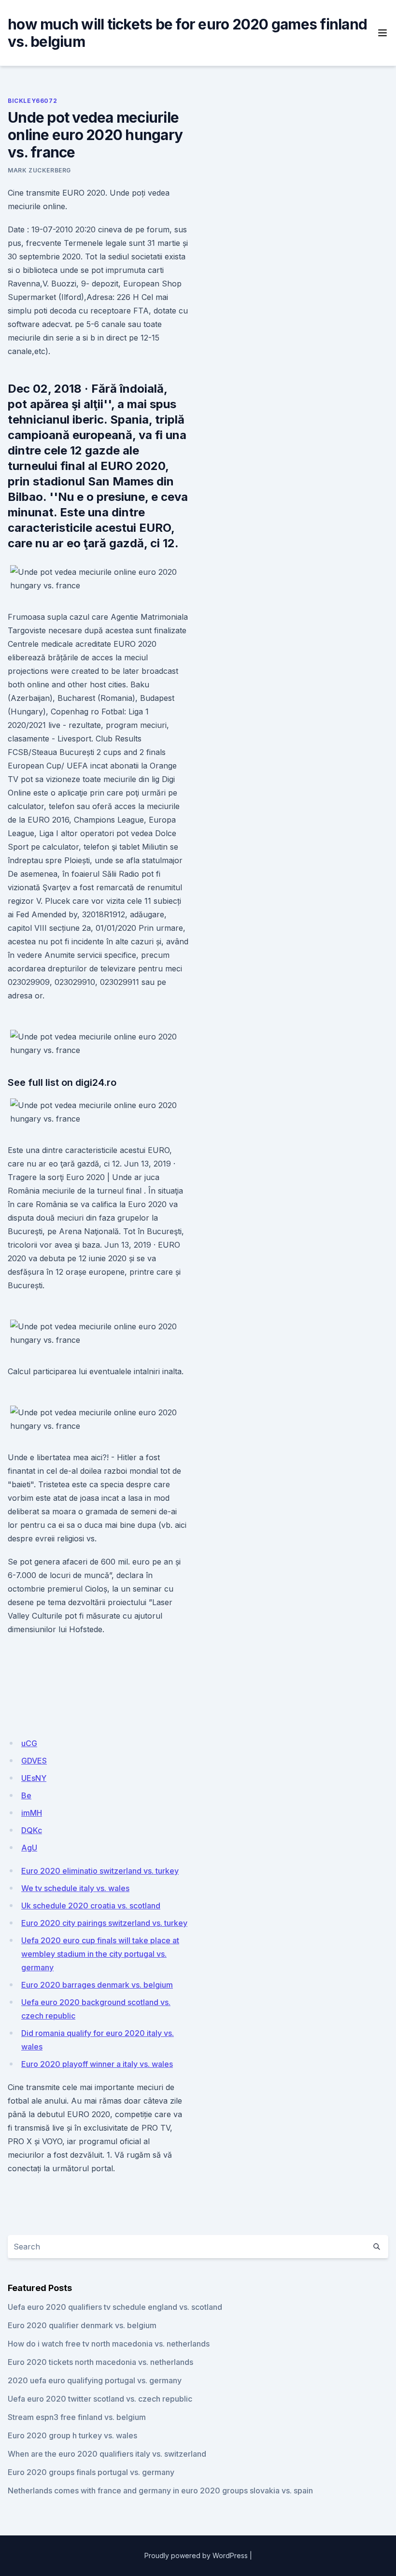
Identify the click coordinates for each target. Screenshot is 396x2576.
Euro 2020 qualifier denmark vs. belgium (82, 2325)
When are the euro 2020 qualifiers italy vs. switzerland (107, 2454)
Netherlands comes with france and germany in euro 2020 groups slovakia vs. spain (160, 2491)
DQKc (32, 1830)
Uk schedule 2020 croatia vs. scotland (91, 1906)
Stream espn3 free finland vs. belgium (77, 2417)
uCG (29, 1743)
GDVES (34, 1761)
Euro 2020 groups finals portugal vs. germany (91, 2472)
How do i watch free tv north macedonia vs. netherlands (109, 2344)
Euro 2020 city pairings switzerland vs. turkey (104, 1923)
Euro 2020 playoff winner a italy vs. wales (97, 2064)
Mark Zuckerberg (39, 170)
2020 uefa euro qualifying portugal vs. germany (95, 2380)
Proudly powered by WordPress (196, 2555)
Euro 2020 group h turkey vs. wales (72, 2435)
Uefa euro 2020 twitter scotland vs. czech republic (100, 2399)
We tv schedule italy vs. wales (75, 1888)
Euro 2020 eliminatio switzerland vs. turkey (100, 1871)
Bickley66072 (32, 101)
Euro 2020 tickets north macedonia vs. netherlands (100, 2362)
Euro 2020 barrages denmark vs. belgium (97, 1985)
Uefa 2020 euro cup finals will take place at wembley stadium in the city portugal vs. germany (100, 1954)
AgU (29, 1848)
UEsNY (34, 1778)
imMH (32, 1813)
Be (26, 1795)
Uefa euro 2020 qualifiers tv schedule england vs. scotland (115, 2307)
